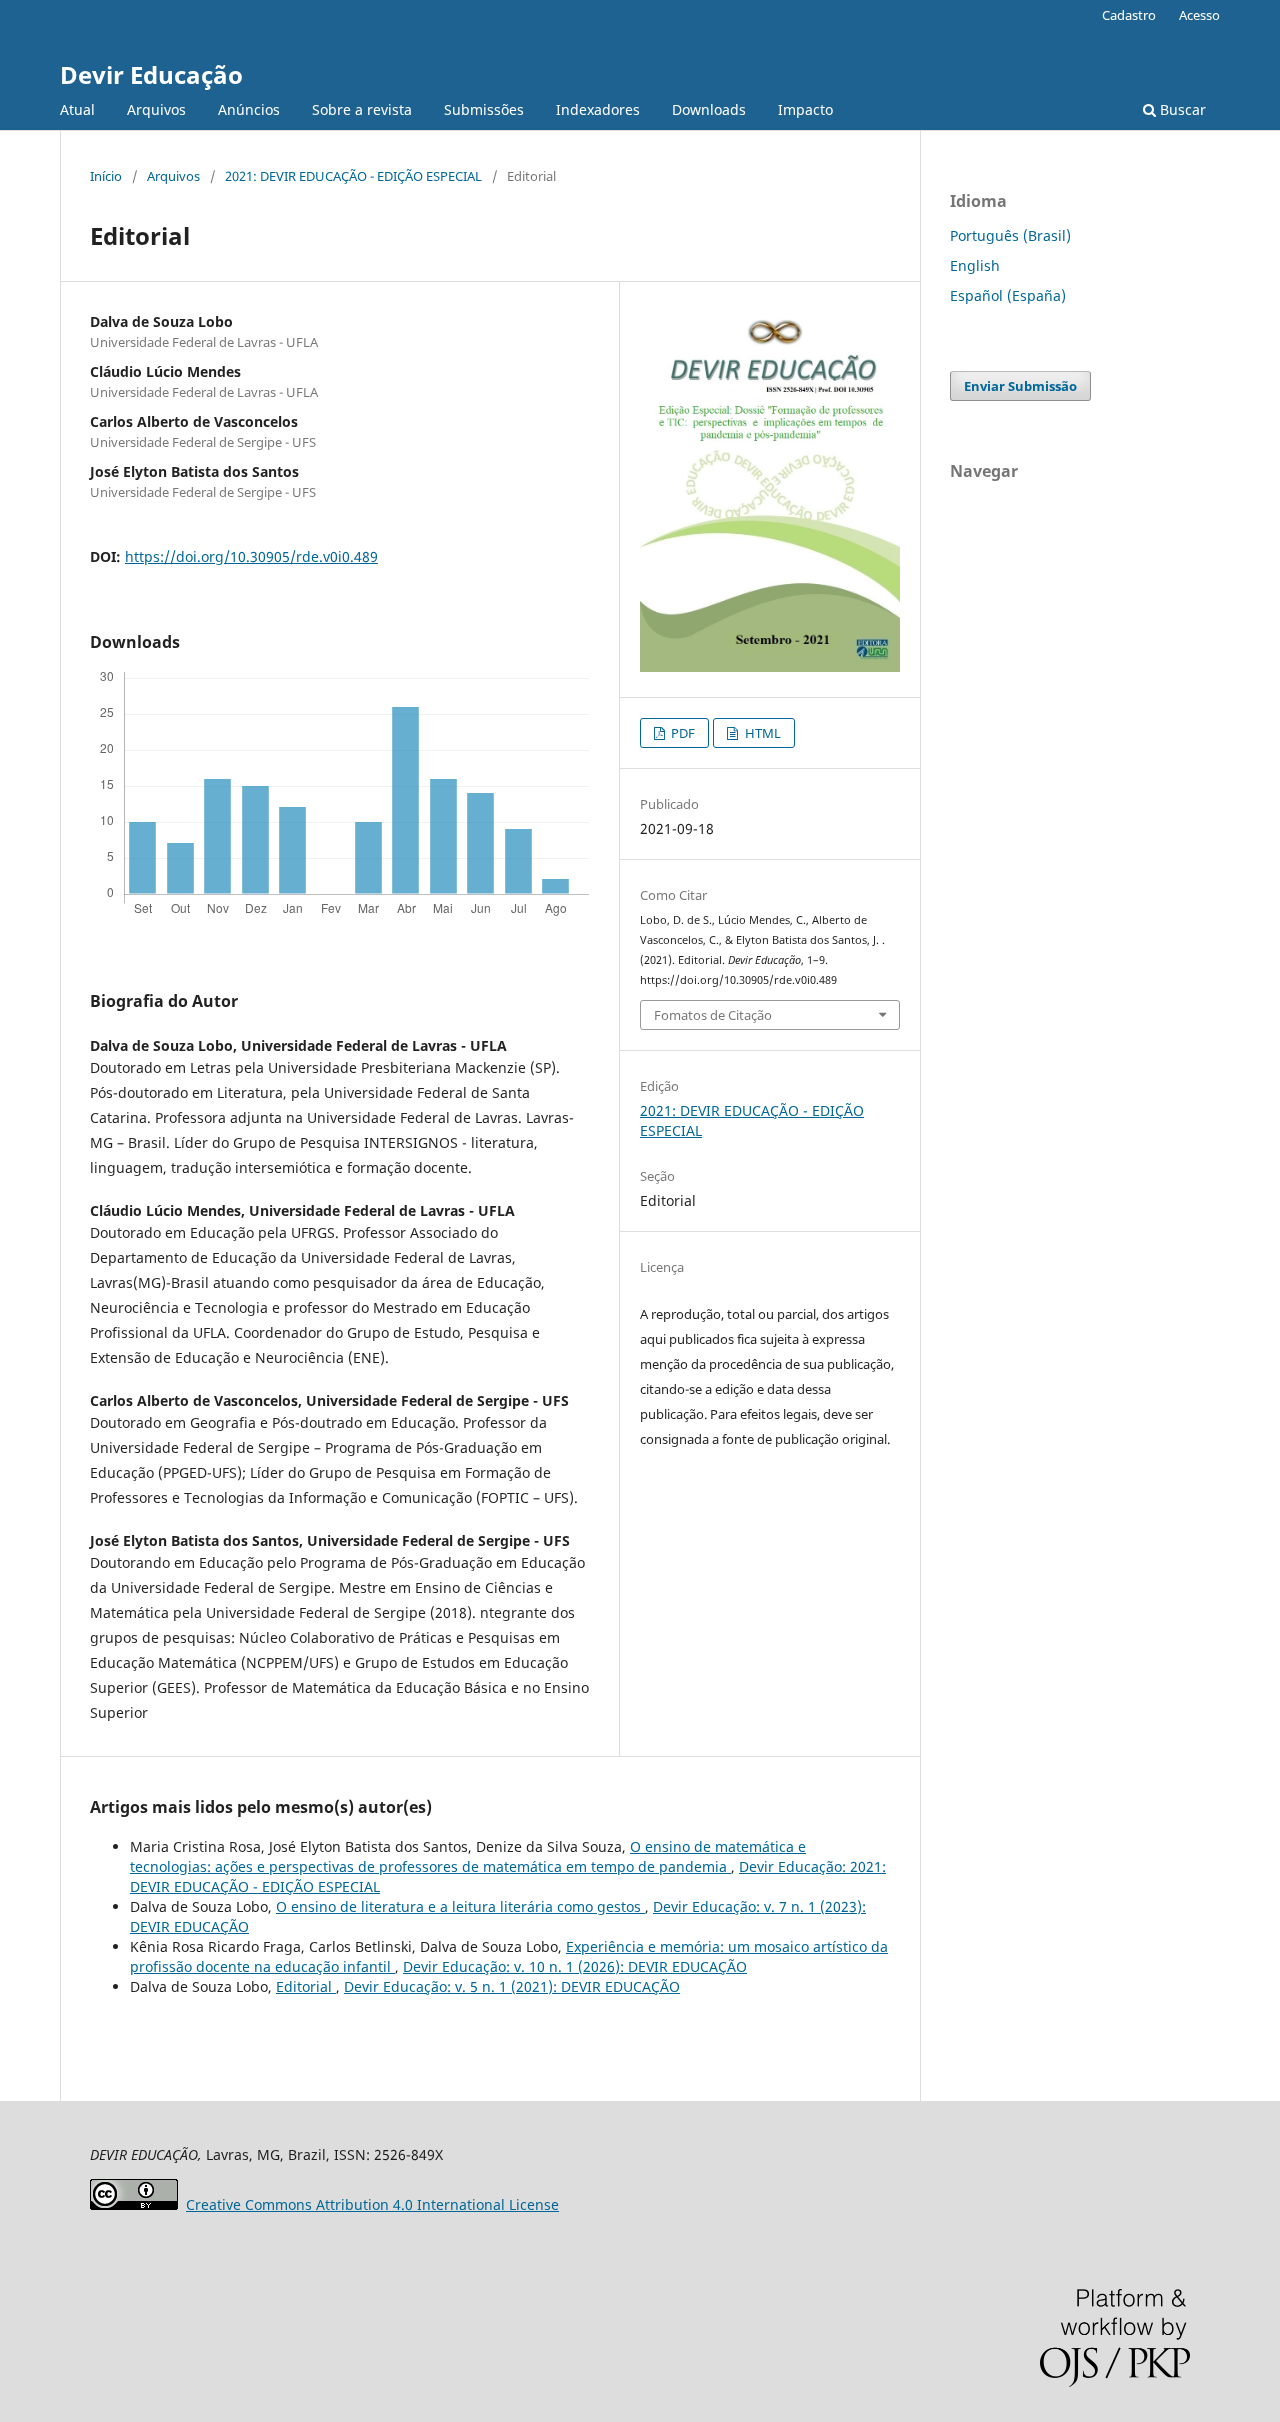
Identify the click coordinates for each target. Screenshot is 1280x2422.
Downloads (709, 109)
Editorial (306, 1986)
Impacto (805, 109)
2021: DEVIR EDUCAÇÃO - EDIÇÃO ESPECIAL (353, 176)
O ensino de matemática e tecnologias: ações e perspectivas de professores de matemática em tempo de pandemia (468, 1856)
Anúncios (249, 109)
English (975, 265)
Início (106, 176)
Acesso (1199, 15)
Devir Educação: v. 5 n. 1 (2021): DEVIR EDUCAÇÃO (512, 1986)
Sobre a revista (362, 109)
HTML (761, 733)
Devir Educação (151, 74)
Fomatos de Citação (713, 1015)
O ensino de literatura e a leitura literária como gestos (460, 1906)
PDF (681, 733)
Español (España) (1008, 295)
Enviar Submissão (1020, 386)
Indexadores (598, 109)
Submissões (484, 109)
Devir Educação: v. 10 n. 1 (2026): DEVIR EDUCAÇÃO (575, 1966)
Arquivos (156, 109)
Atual (77, 109)
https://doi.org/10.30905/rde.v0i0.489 (251, 556)
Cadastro (1129, 15)
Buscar (1181, 109)
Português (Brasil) (1010, 235)
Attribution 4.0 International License (372, 2204)
